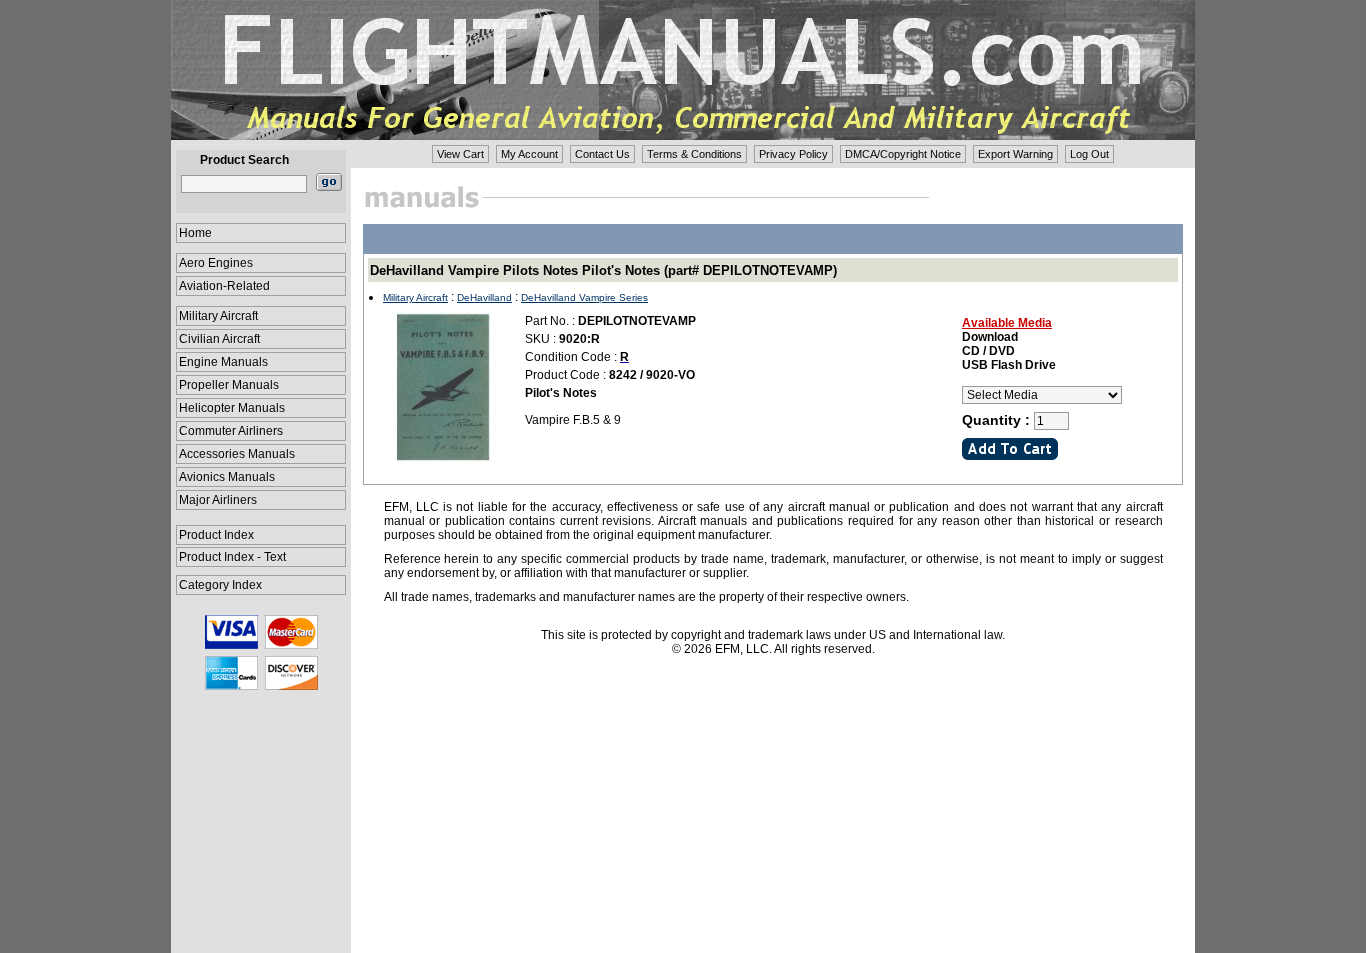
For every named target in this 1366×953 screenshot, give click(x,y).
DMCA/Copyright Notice (903, 154)
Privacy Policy (793, 154)
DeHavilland (484, 297)
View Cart (460, 154)
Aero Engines (216, 263)
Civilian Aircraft (219, 339)
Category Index (220, 585)
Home (195, 233)
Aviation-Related (224, 286)
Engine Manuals (223, 362)
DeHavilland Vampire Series (584, 297)
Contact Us (602, 154)
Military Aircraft (218, 316)
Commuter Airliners (231, 431)
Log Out (1089, 154)
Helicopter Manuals (232, 408)
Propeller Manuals (229, 385)
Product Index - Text (232, 557)
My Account (529, 154)
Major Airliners (218, 500)
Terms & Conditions (694, 154)
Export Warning (1015, 154)
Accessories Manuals (237, 454)
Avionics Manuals (227, 477)
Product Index (216, 535)
